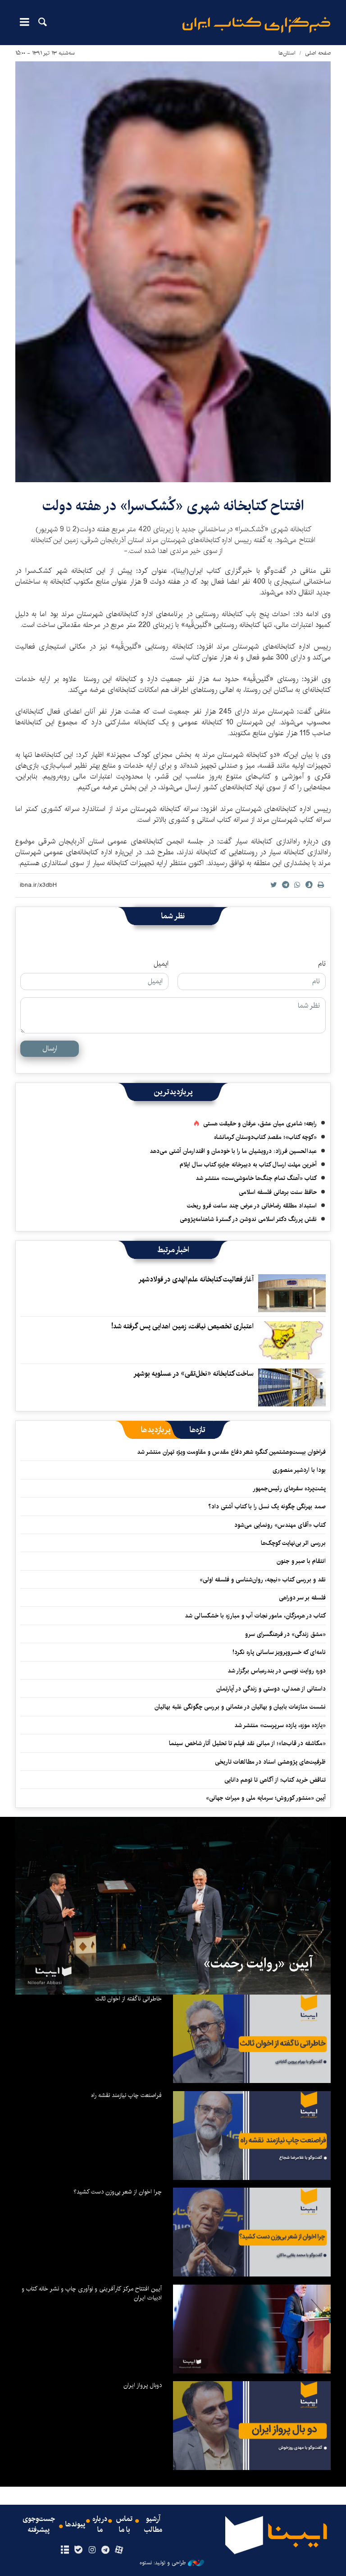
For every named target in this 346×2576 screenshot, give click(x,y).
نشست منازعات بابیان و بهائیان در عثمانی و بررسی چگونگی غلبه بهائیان (240, 1707)
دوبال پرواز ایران (143, 2385)
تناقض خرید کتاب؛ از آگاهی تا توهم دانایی (275, 1780)
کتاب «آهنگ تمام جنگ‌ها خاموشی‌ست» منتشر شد (256, 1178)
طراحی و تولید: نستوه (163, 2563)
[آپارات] (119, 2550)
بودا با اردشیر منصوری (299, 1470)
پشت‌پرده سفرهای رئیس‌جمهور (289, 1488)
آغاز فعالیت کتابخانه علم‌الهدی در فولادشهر (196, 1279)
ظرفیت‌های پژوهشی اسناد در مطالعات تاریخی (270, 1762)
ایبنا (256, 25)
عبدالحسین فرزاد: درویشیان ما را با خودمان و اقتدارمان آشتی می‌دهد (233, 1151)
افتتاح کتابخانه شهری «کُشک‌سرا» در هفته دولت (173, 506)
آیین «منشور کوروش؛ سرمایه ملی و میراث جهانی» (266, 1798)
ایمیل (161, 964)
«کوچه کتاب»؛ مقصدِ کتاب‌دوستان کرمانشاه (265, 1137)
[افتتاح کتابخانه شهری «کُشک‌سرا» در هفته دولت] (173, 272)
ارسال (50, 1048)
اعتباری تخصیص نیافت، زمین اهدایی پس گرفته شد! (182, 1326)
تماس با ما (124, 2525)
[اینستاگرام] (92, 2550)
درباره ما (100, 2525)
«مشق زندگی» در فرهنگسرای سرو (285, 1634)
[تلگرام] (106, 2550)
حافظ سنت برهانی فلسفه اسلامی (278, 1192)
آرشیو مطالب (153, 2525)
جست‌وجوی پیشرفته (39, 2525)
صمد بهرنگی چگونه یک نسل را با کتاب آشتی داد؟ (267, 1507)
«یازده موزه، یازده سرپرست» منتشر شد (280, 1725)
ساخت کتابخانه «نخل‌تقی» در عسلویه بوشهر (193, 1374)
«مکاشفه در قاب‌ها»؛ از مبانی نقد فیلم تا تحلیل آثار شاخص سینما (247, 1743)
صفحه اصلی (318, 53)
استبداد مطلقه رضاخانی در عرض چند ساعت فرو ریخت (252, 1206)
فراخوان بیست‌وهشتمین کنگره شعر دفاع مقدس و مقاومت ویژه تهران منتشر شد (231, 1452)
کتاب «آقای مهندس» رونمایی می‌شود (280, 1525)
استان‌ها (287, 53)
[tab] (198, 1430)
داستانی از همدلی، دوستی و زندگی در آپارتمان (271, 1689)
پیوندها (75, 2525)
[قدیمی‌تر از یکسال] (292, 1293)
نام (322, 964)
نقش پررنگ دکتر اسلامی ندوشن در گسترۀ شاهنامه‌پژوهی (248, 1219)
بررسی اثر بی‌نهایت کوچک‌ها (293, 1543)
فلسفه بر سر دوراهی (302, 1598)
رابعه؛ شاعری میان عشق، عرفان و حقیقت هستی (260, 1124)
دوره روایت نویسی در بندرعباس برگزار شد (277, 1671)
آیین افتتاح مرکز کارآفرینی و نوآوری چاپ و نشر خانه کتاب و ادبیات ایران (92, 2293)
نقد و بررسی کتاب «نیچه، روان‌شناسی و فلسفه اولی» (263, 1580)
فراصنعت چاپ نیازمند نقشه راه (126, 2095)
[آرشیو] (65, 2550)
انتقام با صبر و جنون (301, 1561)
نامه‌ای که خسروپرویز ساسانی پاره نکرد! (279, 1652)
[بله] (78, 2550)
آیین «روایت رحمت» (258, 1963)
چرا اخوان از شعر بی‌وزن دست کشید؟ (118, 2192)
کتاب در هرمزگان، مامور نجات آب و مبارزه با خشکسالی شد (255, 1616)
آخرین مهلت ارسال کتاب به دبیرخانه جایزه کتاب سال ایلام (248, 1165)
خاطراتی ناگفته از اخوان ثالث (129, 1999)
